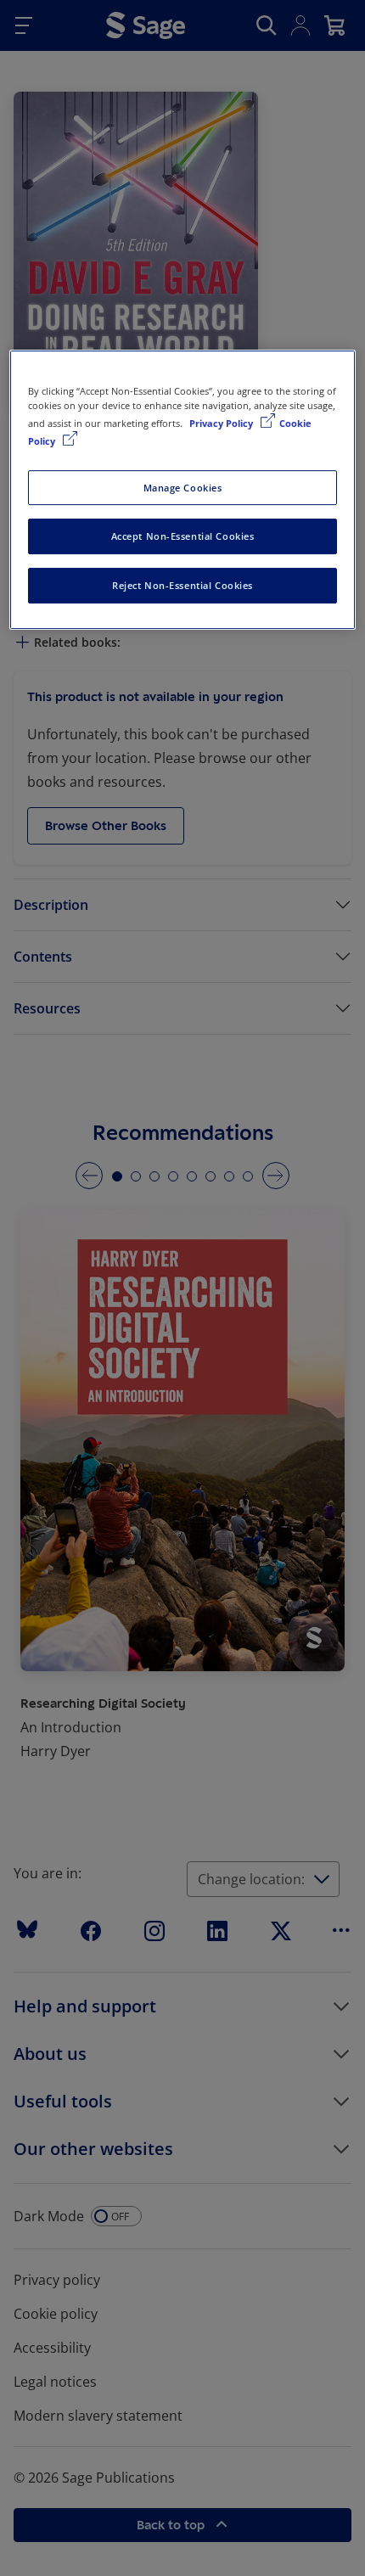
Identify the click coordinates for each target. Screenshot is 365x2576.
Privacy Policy (222, 423)
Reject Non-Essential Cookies (182, 585)
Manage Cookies (183, 488)
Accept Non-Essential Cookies (183, 537)
